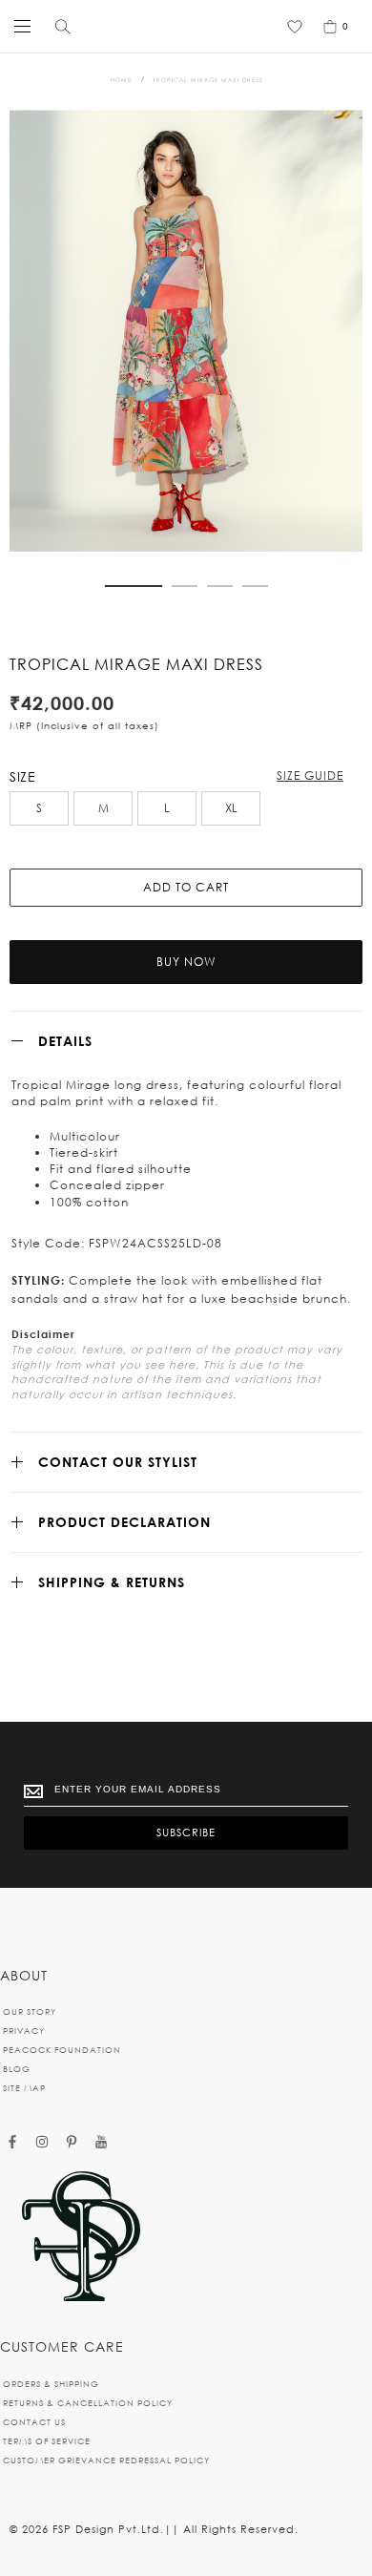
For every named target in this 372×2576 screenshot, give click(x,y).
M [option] (103, 808)
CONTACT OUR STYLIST (118, 1462)
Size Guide (310, 775)
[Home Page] (81, 2238)
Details (65, 1041)
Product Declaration (124, 1522)
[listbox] (186, 811)
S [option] (39, 808)
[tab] (186, 1041)
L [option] (167, 808)
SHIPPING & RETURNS (112, 1582)
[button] (134, 586)
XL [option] (231, 808)
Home (121, 80)
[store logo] (182, 26)
